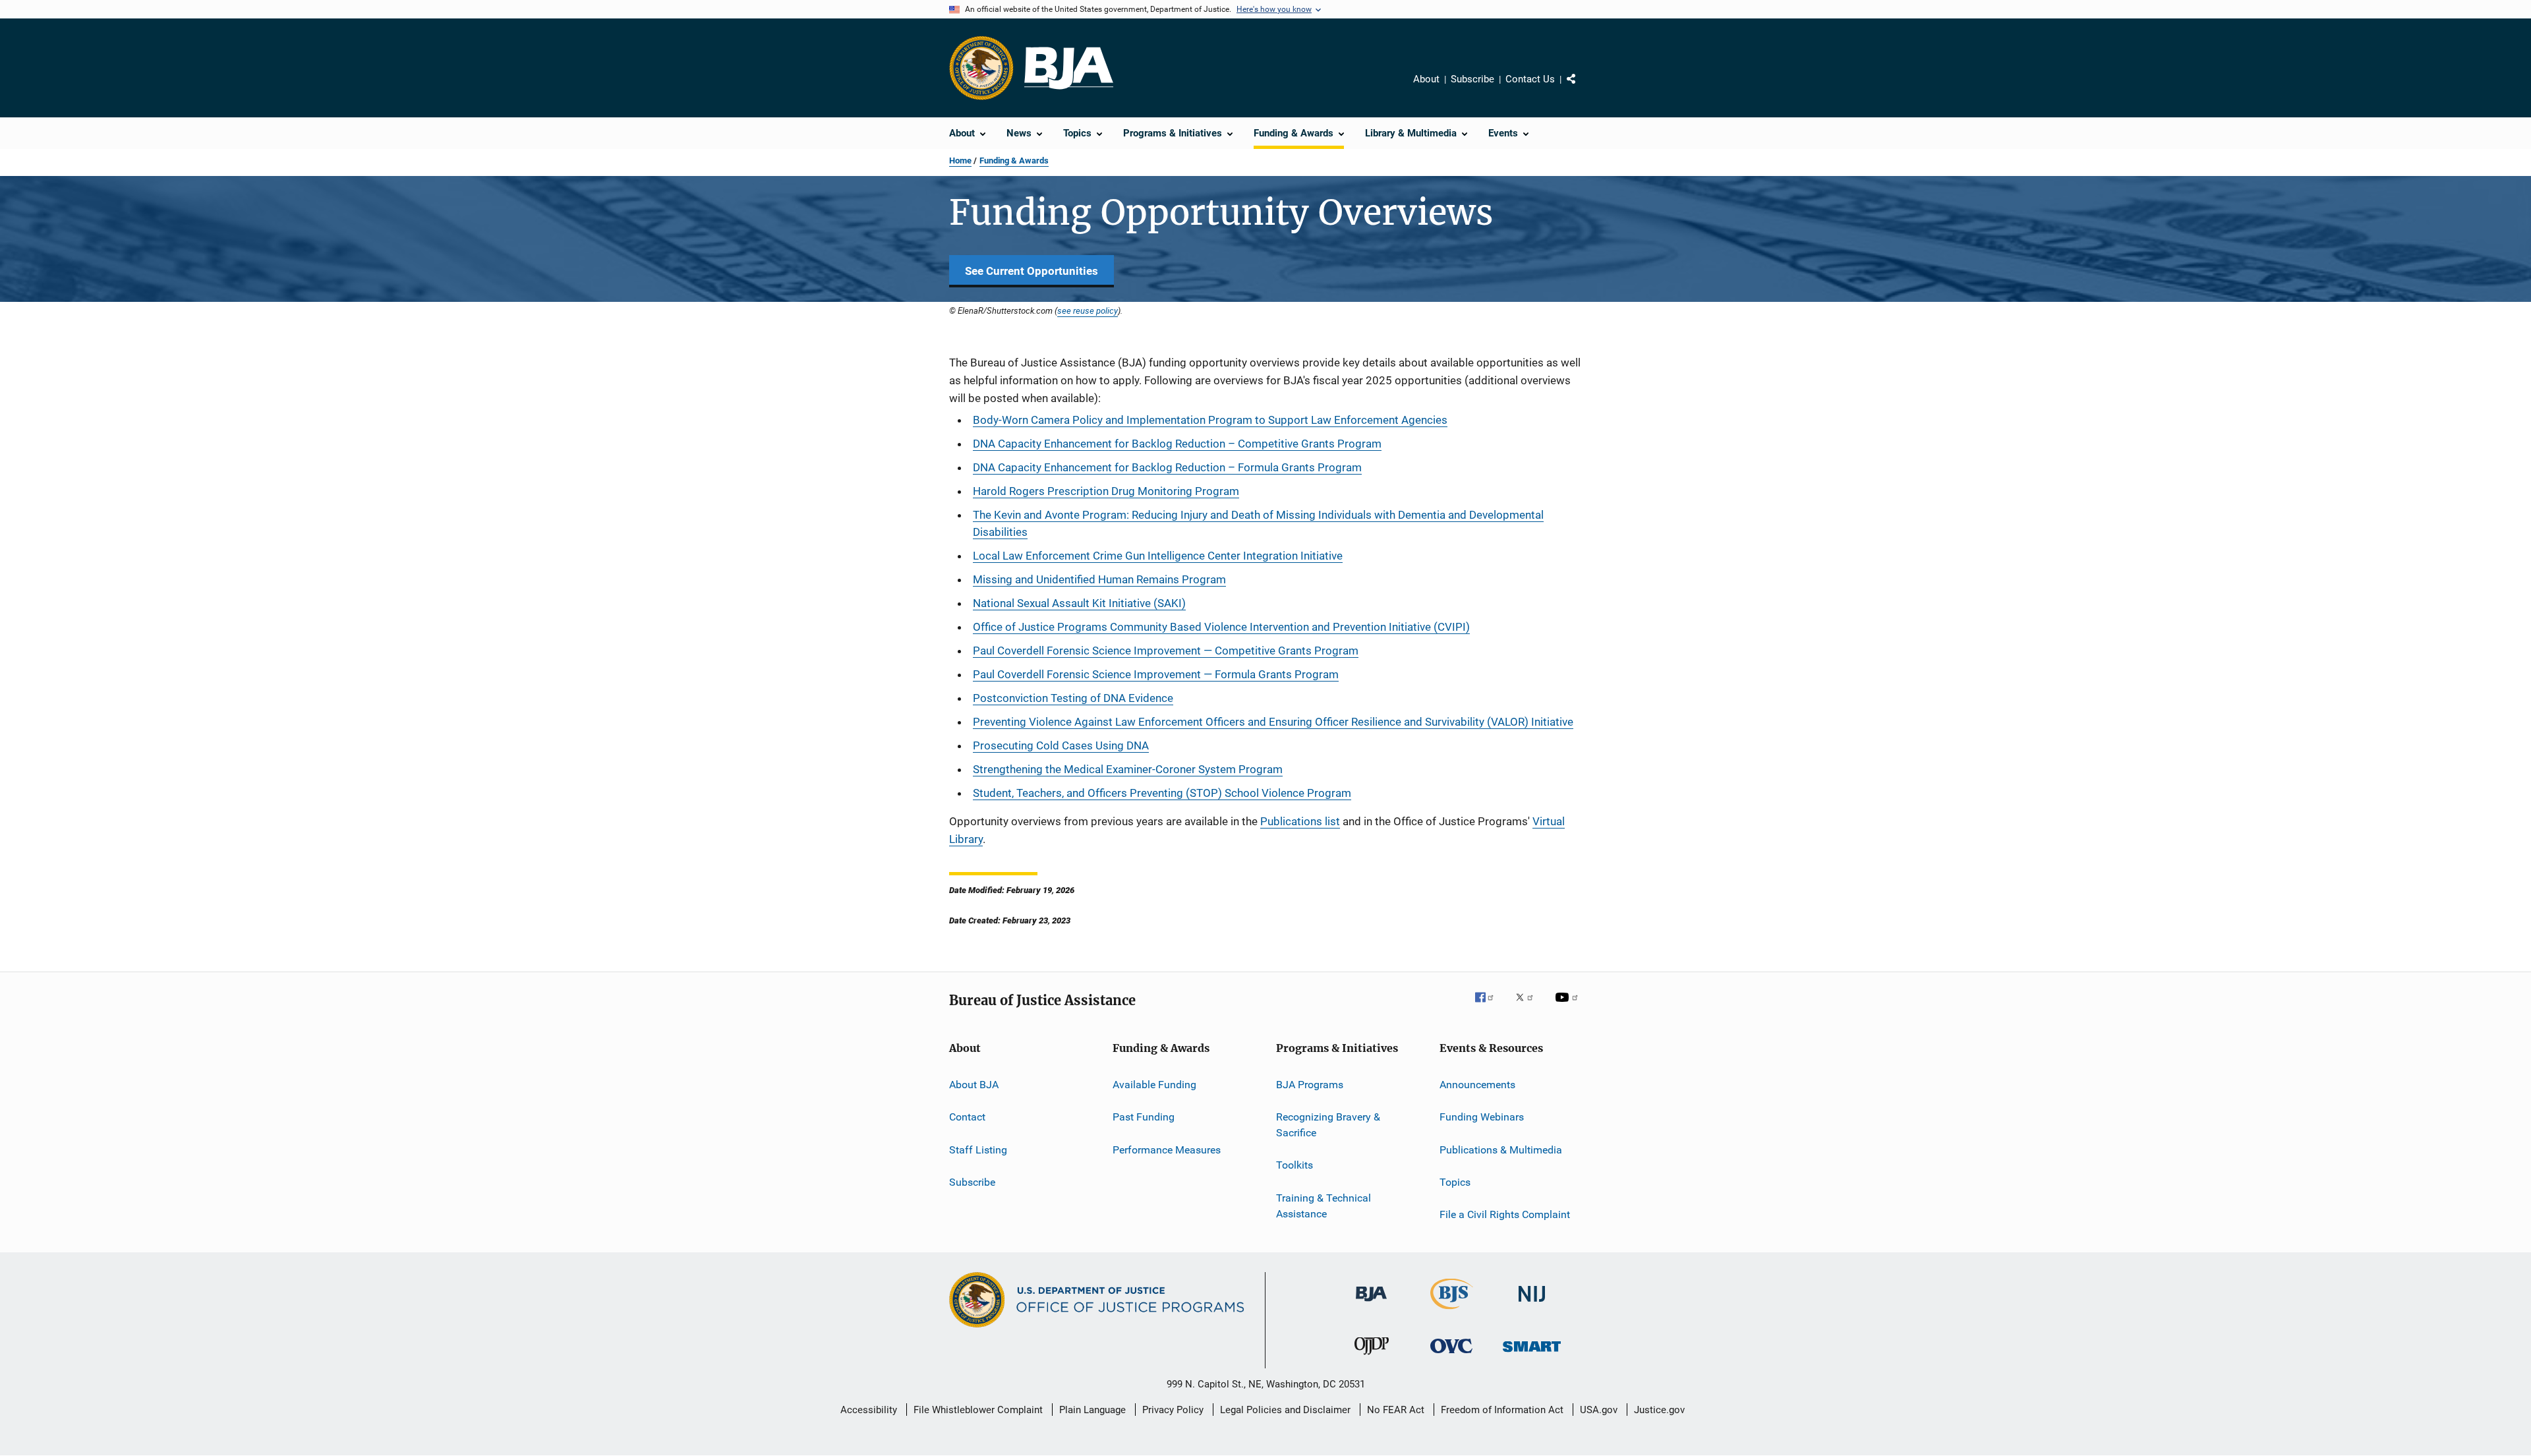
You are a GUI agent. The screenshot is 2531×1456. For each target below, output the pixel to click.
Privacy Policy (1173, 1410)
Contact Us (1530, 79)
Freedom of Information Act (1502, 1410)
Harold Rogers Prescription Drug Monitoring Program (1106, 491)
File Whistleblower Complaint (978, 1410)
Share (1582, 88)
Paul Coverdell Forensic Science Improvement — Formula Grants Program (1156, 674)
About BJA (974, 1085)
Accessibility (869, 1410)
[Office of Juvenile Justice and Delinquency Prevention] (1372, 1357)
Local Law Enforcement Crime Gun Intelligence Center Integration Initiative (1158, 556)
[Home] (1069, 68)
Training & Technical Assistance (1324, 1206)
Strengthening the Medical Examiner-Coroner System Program (1128, 769)
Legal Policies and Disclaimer (1285, 1410)
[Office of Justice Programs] (981, 68)
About (1426, 79)
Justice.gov (1659, 1410)
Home (960, 160)
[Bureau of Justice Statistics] (1452, 1312)
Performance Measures (1167, 1149)
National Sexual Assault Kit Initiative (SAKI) (1079, 603)
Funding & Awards (1014, 160)
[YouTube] (1569, 1006)
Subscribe (1472, 79)
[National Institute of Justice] (1532, 1304)
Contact (967, 1117)
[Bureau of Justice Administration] (1371, 1304)
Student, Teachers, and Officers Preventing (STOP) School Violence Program (1162, 793)
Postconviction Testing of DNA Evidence (1073, 698)
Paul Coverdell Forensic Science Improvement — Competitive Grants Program (1166, 651)
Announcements (1477, 1085)
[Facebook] (1490, 1006)
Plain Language (1092, 1410)
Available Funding (1154, 1085)
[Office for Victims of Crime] (1451, 1355)
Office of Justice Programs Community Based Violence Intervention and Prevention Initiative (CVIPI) (1221, 627)
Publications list (1300, 821)
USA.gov (1599, 1410)
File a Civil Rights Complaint (1505, 1214)
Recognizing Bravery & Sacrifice (1328, 1125)
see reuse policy (1088, 310)
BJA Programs (1310, 1085)
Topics (1455, 1182)
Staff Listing (978, 1149)
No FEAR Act (1396, 1410)
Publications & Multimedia (1501, 1149)
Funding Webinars (1482, 1117)
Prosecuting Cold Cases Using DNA (1061, 745)
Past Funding (1144, 1117)
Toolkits (1295, 1165)
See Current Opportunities (1032, 271)
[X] (1529, 1006)
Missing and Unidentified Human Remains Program (1099, 579)
